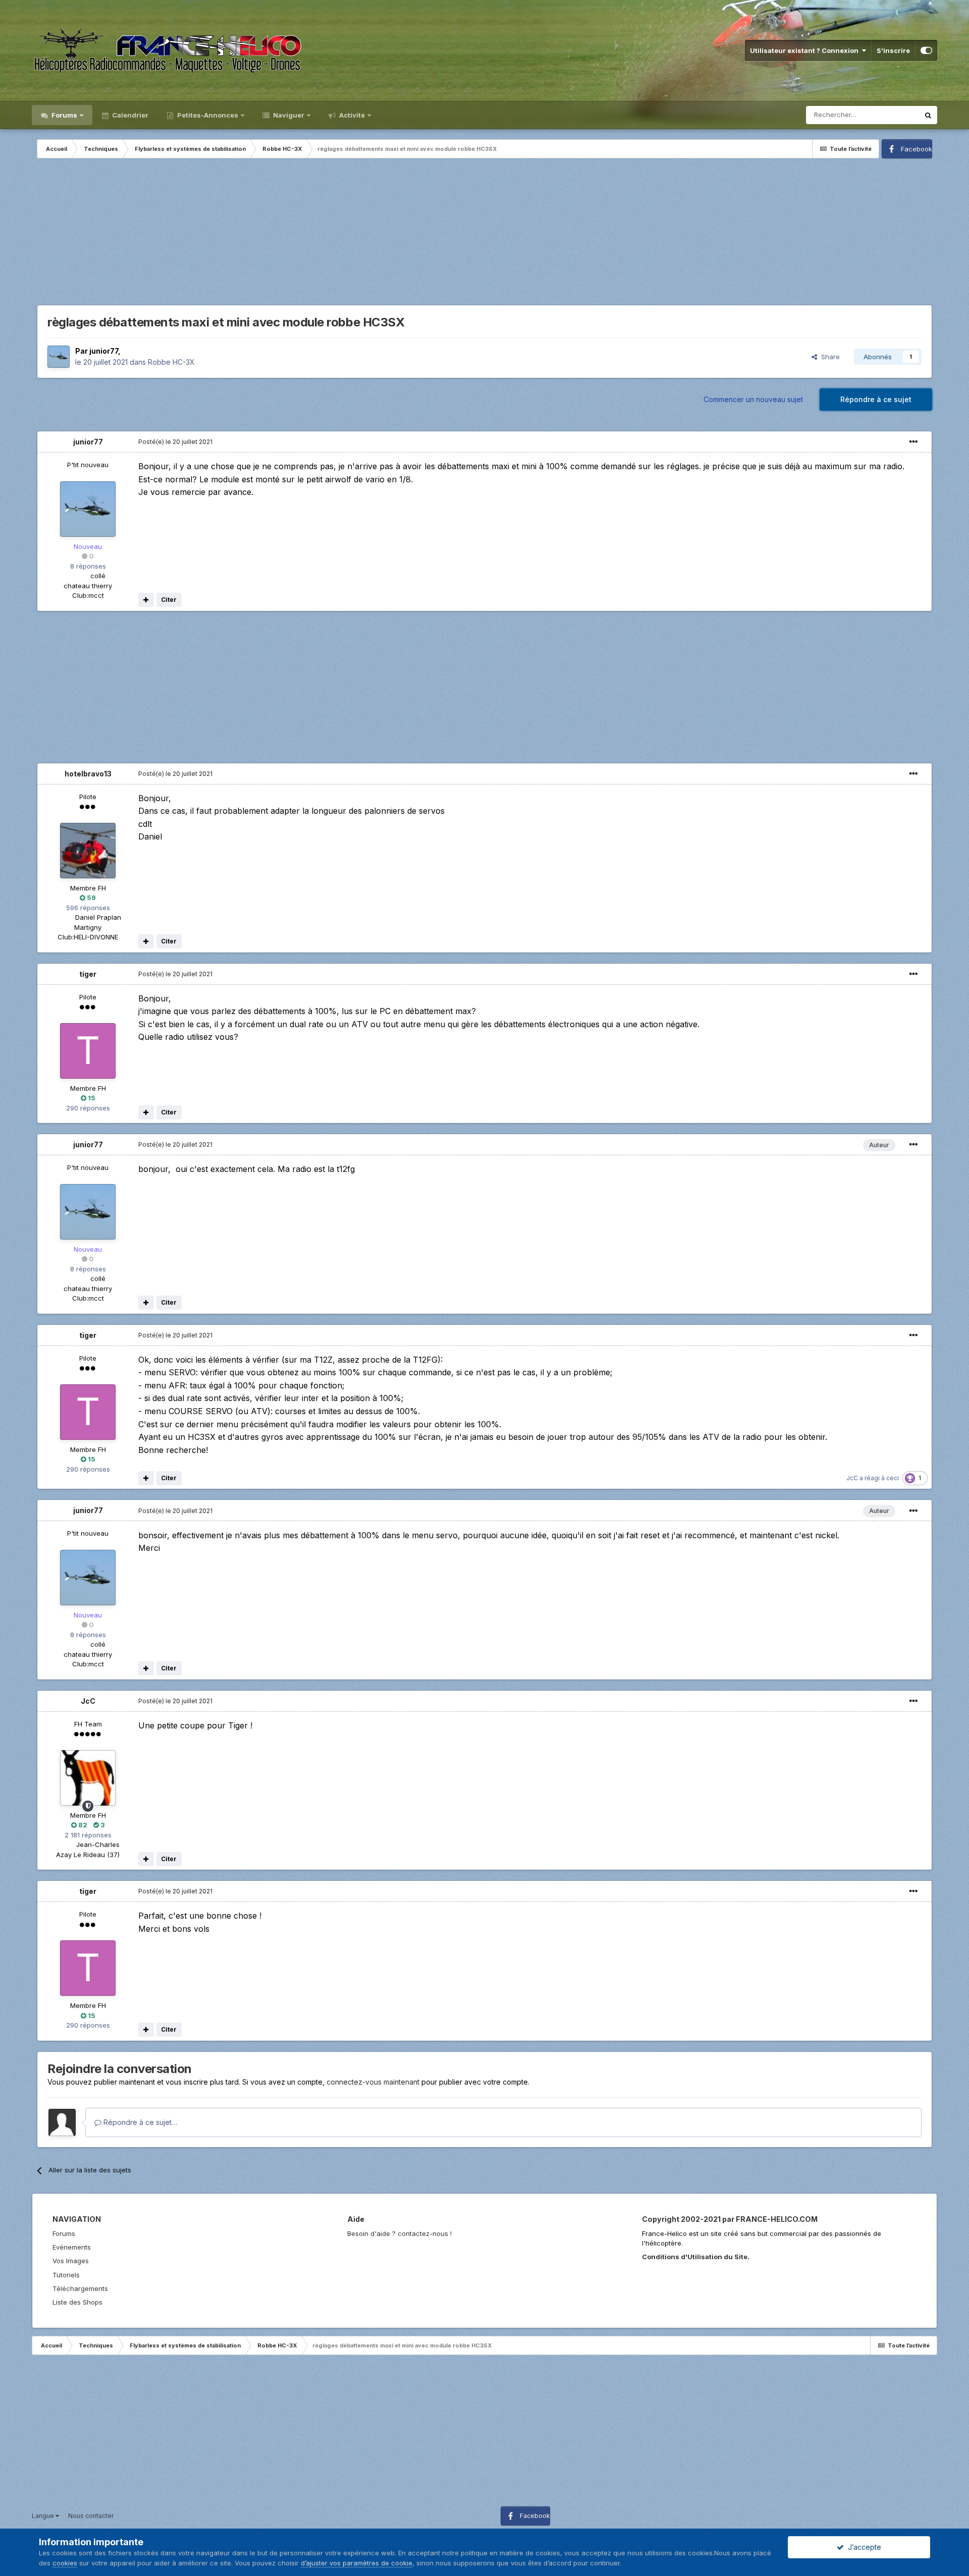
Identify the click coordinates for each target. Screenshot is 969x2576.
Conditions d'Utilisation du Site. (696, 2257)
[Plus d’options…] (913, 442)
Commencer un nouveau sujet (753, 399)
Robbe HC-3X (171, 362)
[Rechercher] (928, 115)
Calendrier (129, 115)
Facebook (917, 149)
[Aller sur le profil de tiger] (88, 1051)
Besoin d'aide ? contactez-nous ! (399, 2233)
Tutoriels (66, 2275)
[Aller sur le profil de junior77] (59, 357)
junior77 (104, 351)
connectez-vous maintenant (373, 2082)
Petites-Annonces (207, 115)
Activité (351, 115)
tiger (88, 974)
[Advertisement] (484, 234)
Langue (44, 2516)
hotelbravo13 (88, 774)
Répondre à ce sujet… (139, 2122)
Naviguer (288, 115)
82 (82, 1825)
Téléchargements (80, 2288)
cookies (65, 2563)
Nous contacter (91, 2516)
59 (91, 898)
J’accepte (863, 2547)
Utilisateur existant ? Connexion (806, 50)
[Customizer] (926, 50)
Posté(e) (175, 442)
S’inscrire (893, 50)
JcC (852, 1478)
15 (91, 1098)
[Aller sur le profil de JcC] (88, 1778)
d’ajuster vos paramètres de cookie (357, 2563)
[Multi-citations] (146, 600)
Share (828, 357)
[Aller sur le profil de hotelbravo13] (88, 851)
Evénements (72, 2247)
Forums (64, 115)
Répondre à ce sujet (876, 399)
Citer (169, 600)
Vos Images (71, 2261)
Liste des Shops (77, 2302)
